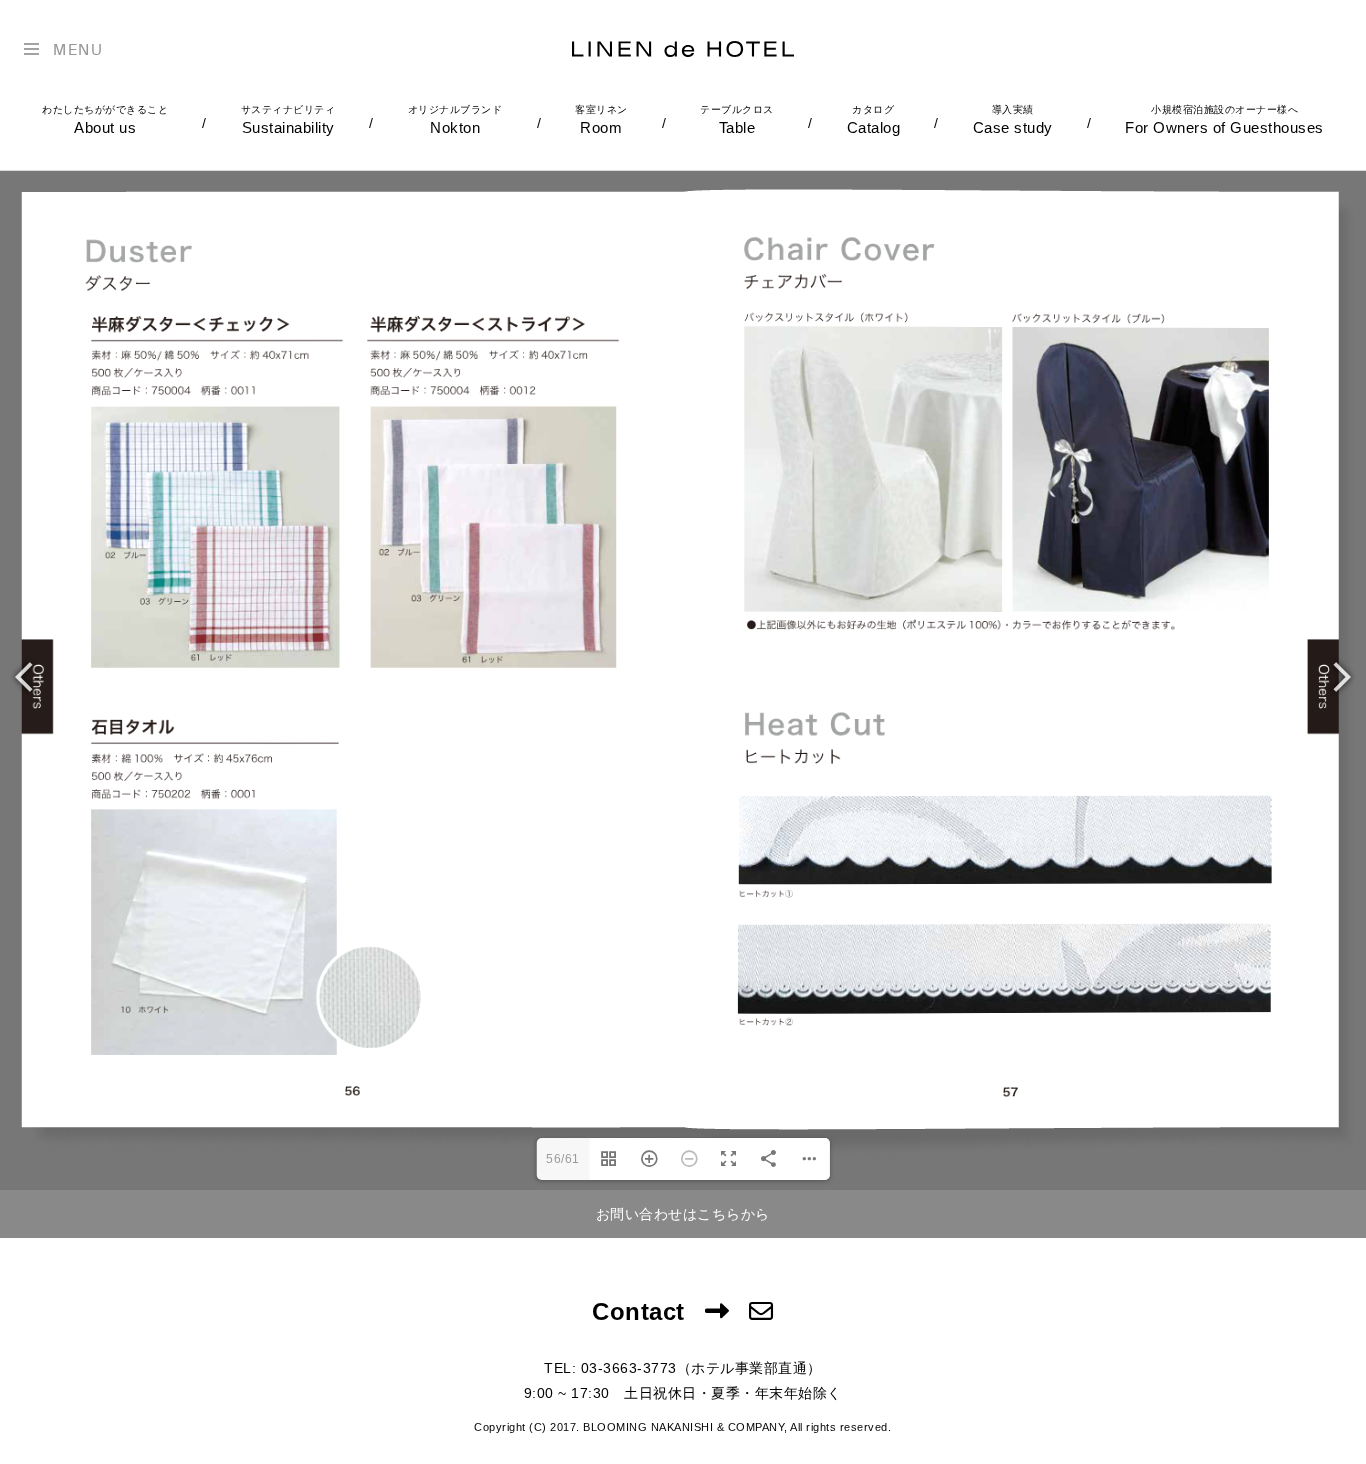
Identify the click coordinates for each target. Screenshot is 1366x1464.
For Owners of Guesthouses (1224, 120)
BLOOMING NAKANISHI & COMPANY (683, 1427)
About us (105, 120)
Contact (638, 1311)
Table (737, 120)
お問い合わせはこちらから (683, 1214)
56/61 (563, 1159)
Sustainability (288, 120)
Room (601, 120)
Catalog (874, 120)
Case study (1013, 120)
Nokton (455, 120)
